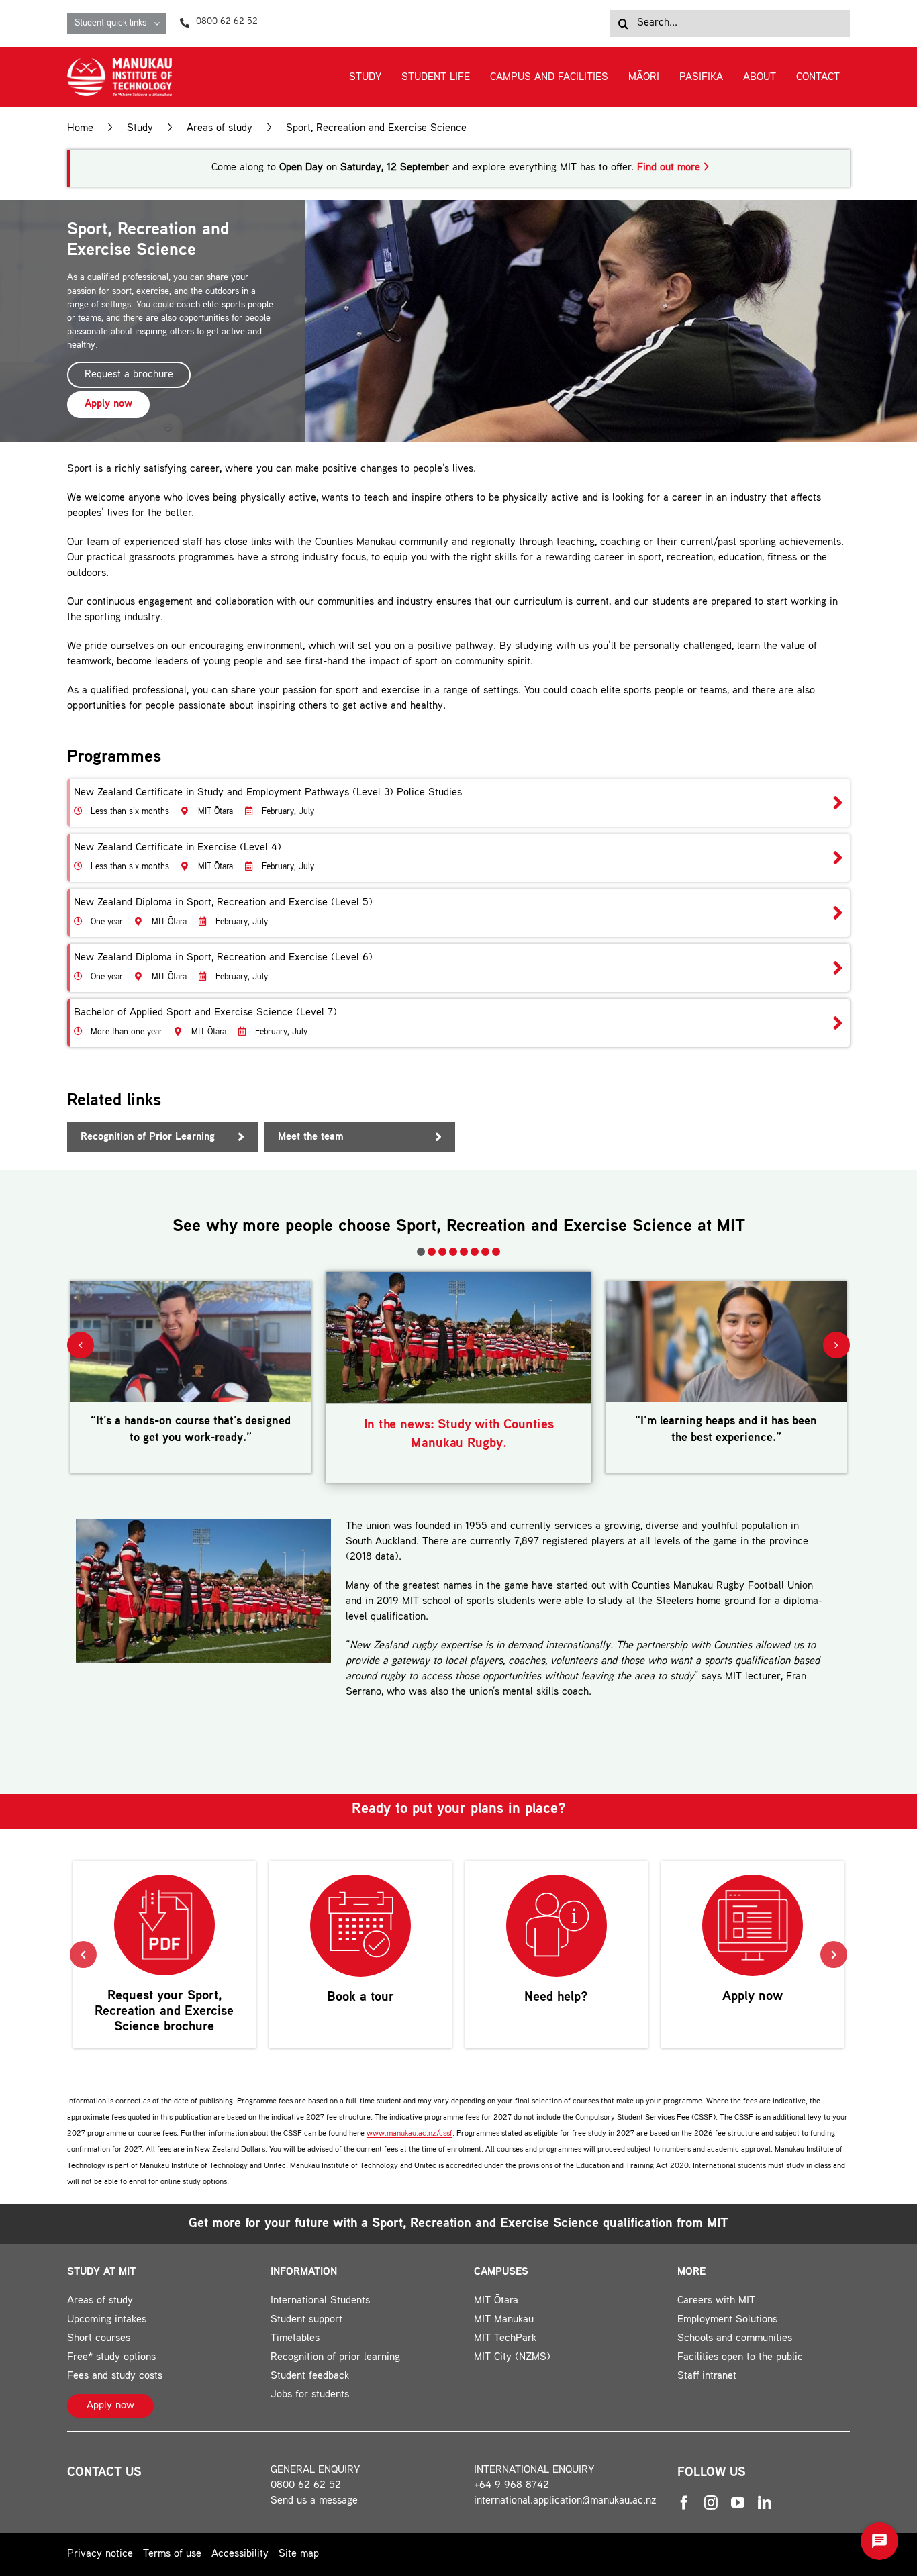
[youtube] (738, 2503)
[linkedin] (765, 2503)
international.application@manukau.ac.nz (565, 2501)
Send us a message (314, 2501)
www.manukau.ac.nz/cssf (409, 2134)
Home (80, 129)
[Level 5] (458, 913)
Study (140, 129)
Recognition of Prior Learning (148, 1137)
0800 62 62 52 (306, 2486)
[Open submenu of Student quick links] (160, 23)
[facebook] (684, 2503)
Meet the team (311, 1137)
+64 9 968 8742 (512, 2486)
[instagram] (711, 2503)
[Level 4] (458, 858)
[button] (421, 1252)
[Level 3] (458, 803)
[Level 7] (458, 1023)
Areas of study (220, 129)
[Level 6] (458, 968)
